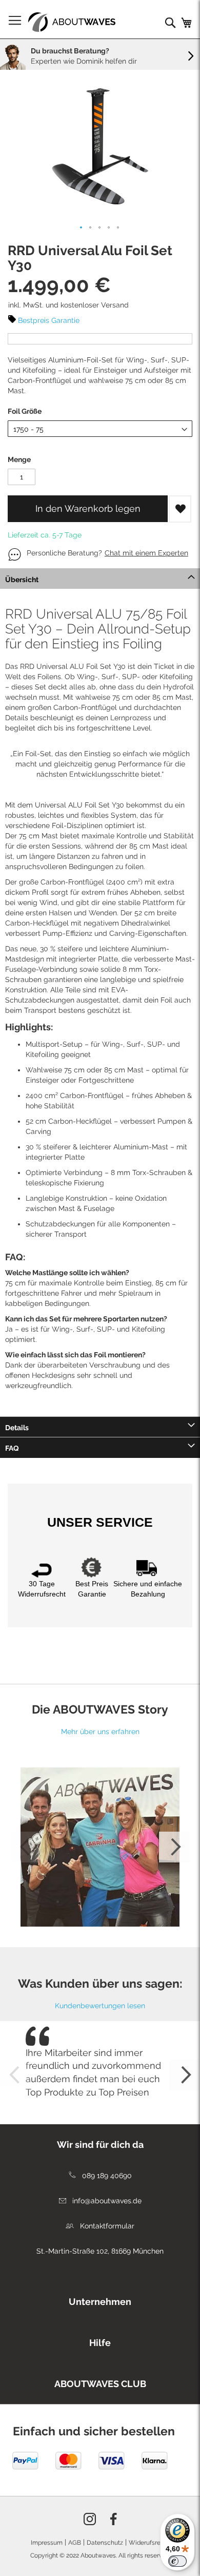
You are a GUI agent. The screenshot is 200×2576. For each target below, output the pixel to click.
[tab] (100, 579)
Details (17, 1428)
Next (174, 1847)
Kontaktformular (106, 2226)
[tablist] (100, 2299)
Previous (26, 1847)
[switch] (177, 2561)
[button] (82, 228)
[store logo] (72, 22)
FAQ (12, 1448)
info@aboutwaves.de (106, 2201)
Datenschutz (105, 2543)
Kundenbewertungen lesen (100, 2006)
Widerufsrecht (149, 2543)
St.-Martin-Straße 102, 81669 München (100, 2251)
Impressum (47, 2543)
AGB (75, 2543)
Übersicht (22, 580)
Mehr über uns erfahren (100, 1732)
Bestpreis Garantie (49, 320)
